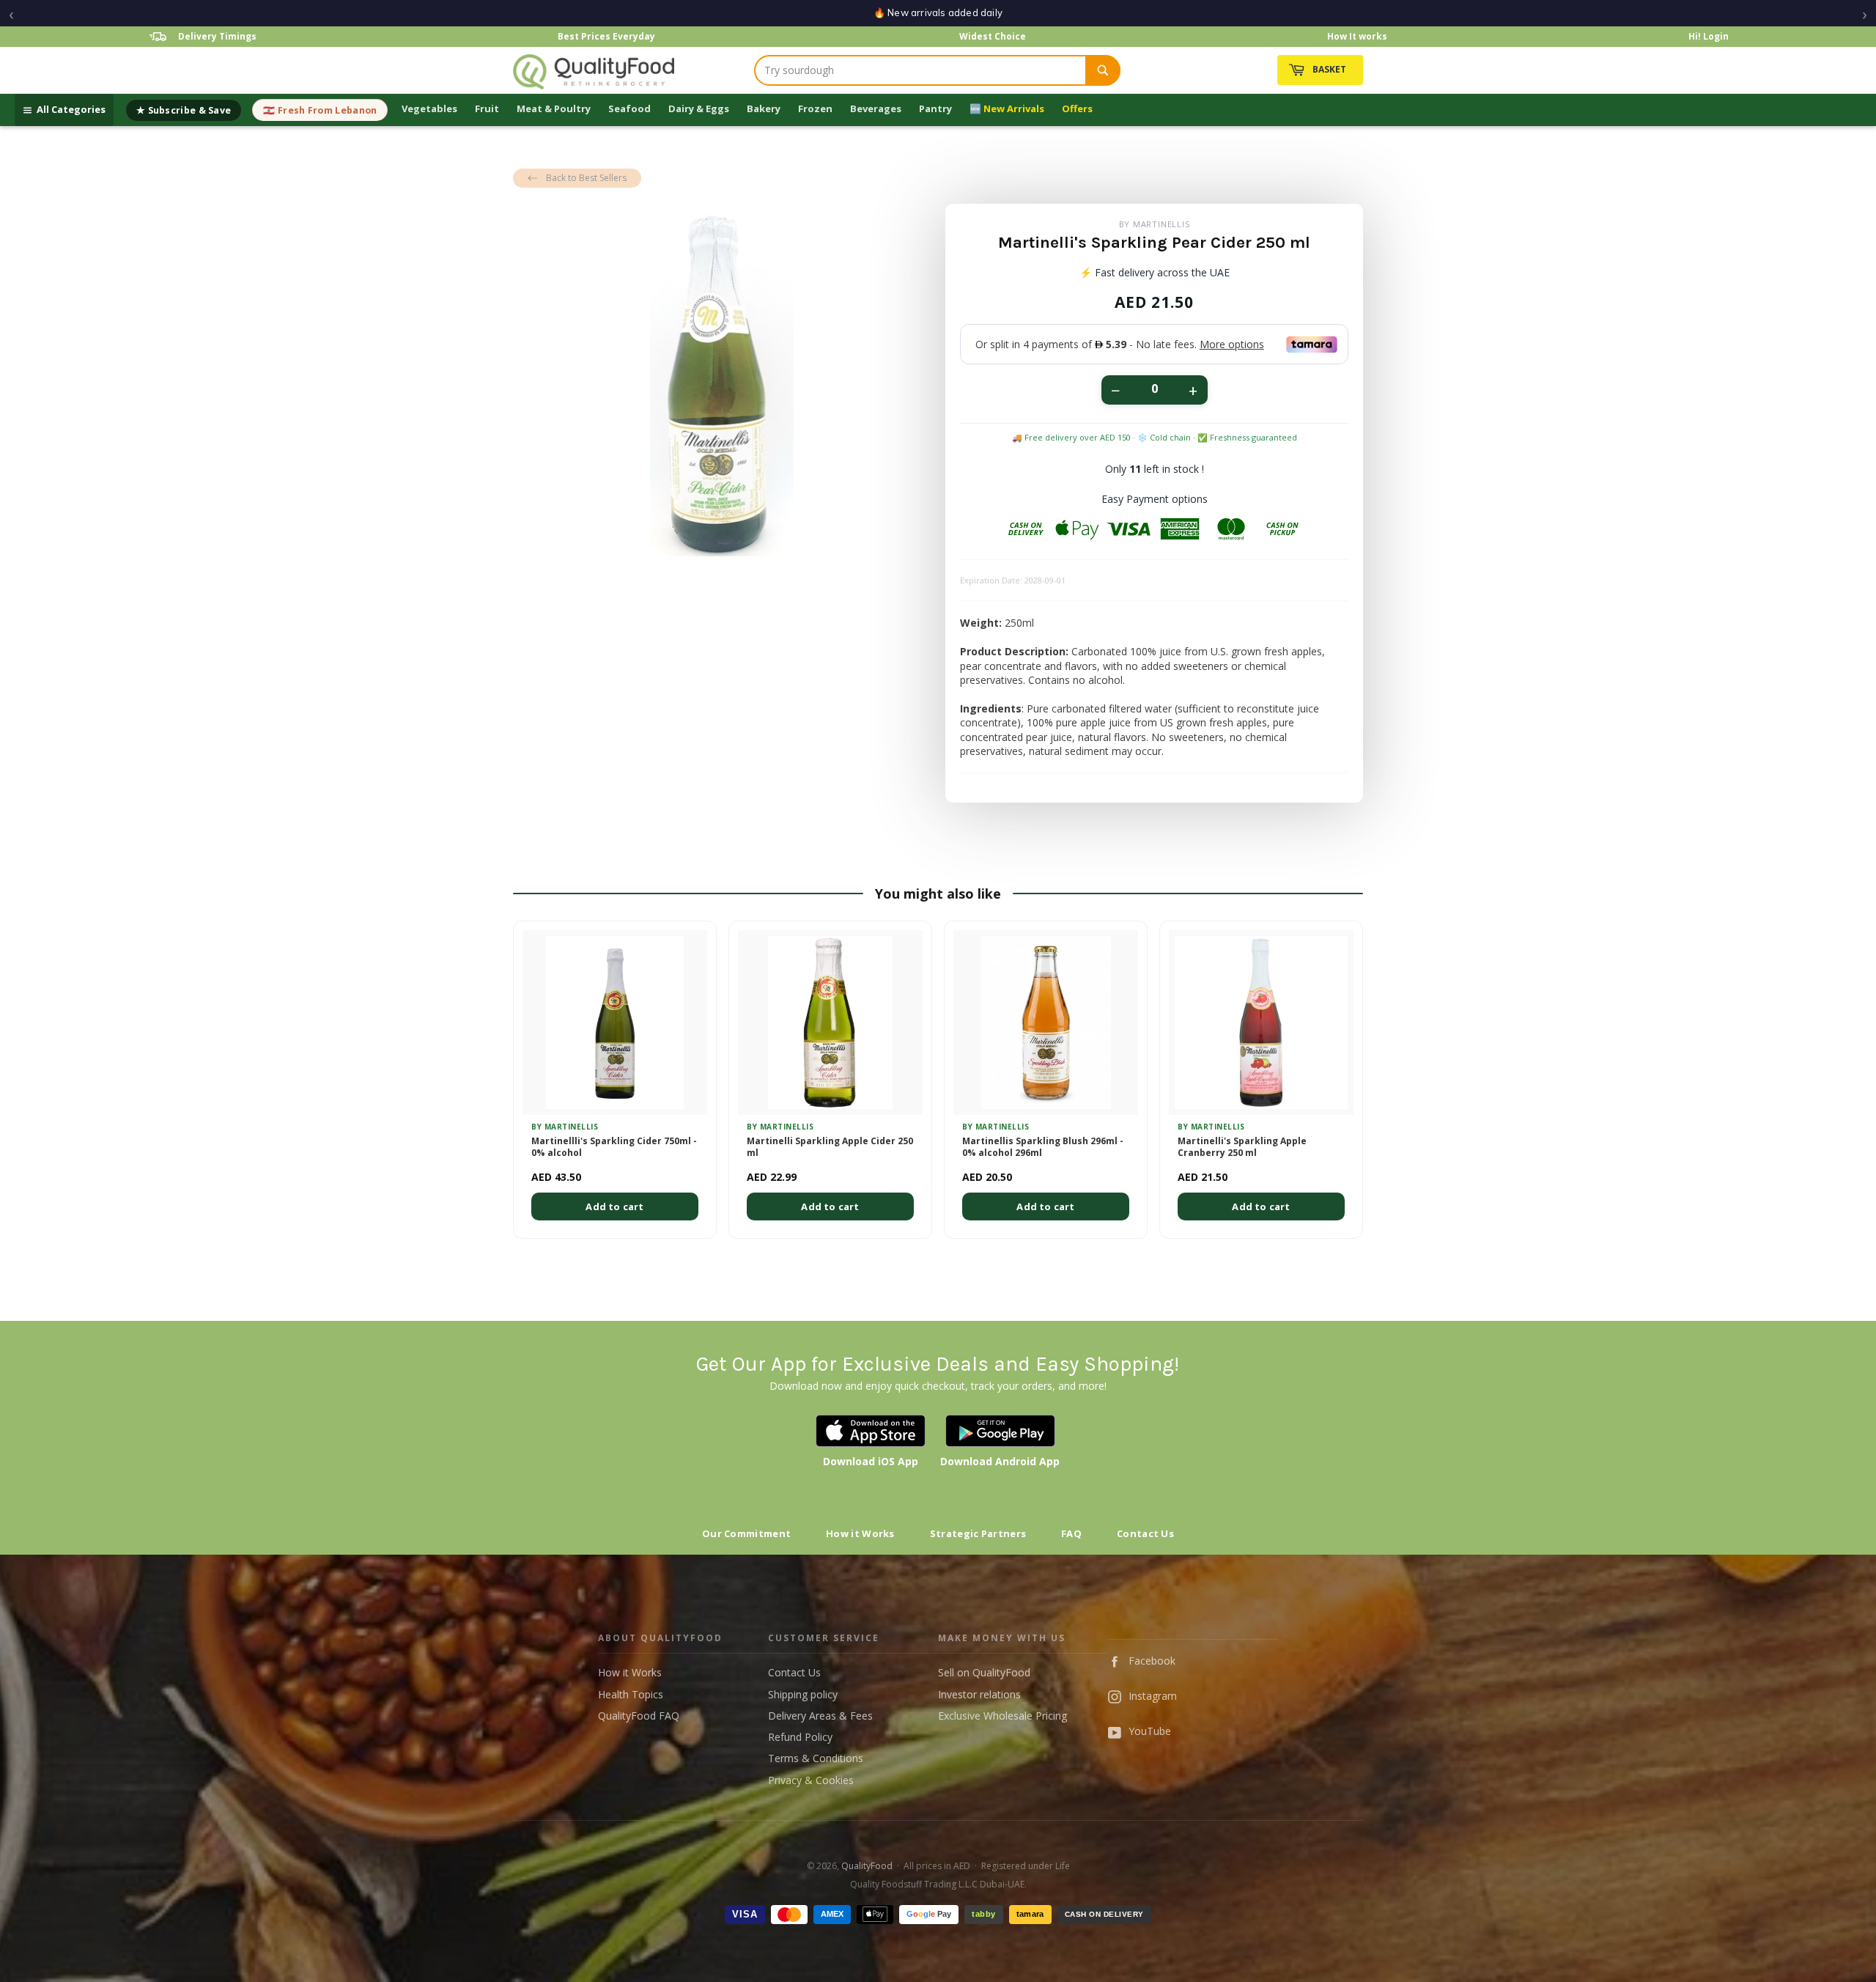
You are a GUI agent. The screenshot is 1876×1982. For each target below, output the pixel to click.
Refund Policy (800, 1737)
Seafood (629, 108)
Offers (1077, 108)
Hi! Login (1709, 36)
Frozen (815, 108)
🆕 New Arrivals (1007, 108)
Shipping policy (803, 1694)
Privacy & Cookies (811, 1780)
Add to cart (614, 1206)
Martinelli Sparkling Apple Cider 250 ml (830, 1147)
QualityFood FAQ (639, 1716)
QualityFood (867, 1866)
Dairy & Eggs (699, 108)
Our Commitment (746, 1533)
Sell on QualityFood (984, 1672)
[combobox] (920, 70)
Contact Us (1145, 1533)
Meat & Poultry (554, 108)
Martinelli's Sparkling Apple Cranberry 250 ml (1242, 1147)
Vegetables (429, 108)
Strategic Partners (978, 1533)
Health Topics (631, 1694)
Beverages (876, 108)
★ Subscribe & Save (184, 110)
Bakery (764, 108)
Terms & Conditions (816, 1758)
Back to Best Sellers (586, 178)
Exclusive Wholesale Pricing (1002, 1716)
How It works (1357, 36)
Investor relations (979, 1694)
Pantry (935, 108)
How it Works (860, 1533)
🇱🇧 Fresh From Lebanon (320, 110)
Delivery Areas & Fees (820, 1716)
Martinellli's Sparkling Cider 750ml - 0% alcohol (614, 1147)
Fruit (487, 108)
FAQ (1071, 1533)
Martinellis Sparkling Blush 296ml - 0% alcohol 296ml (1043, 1147)
